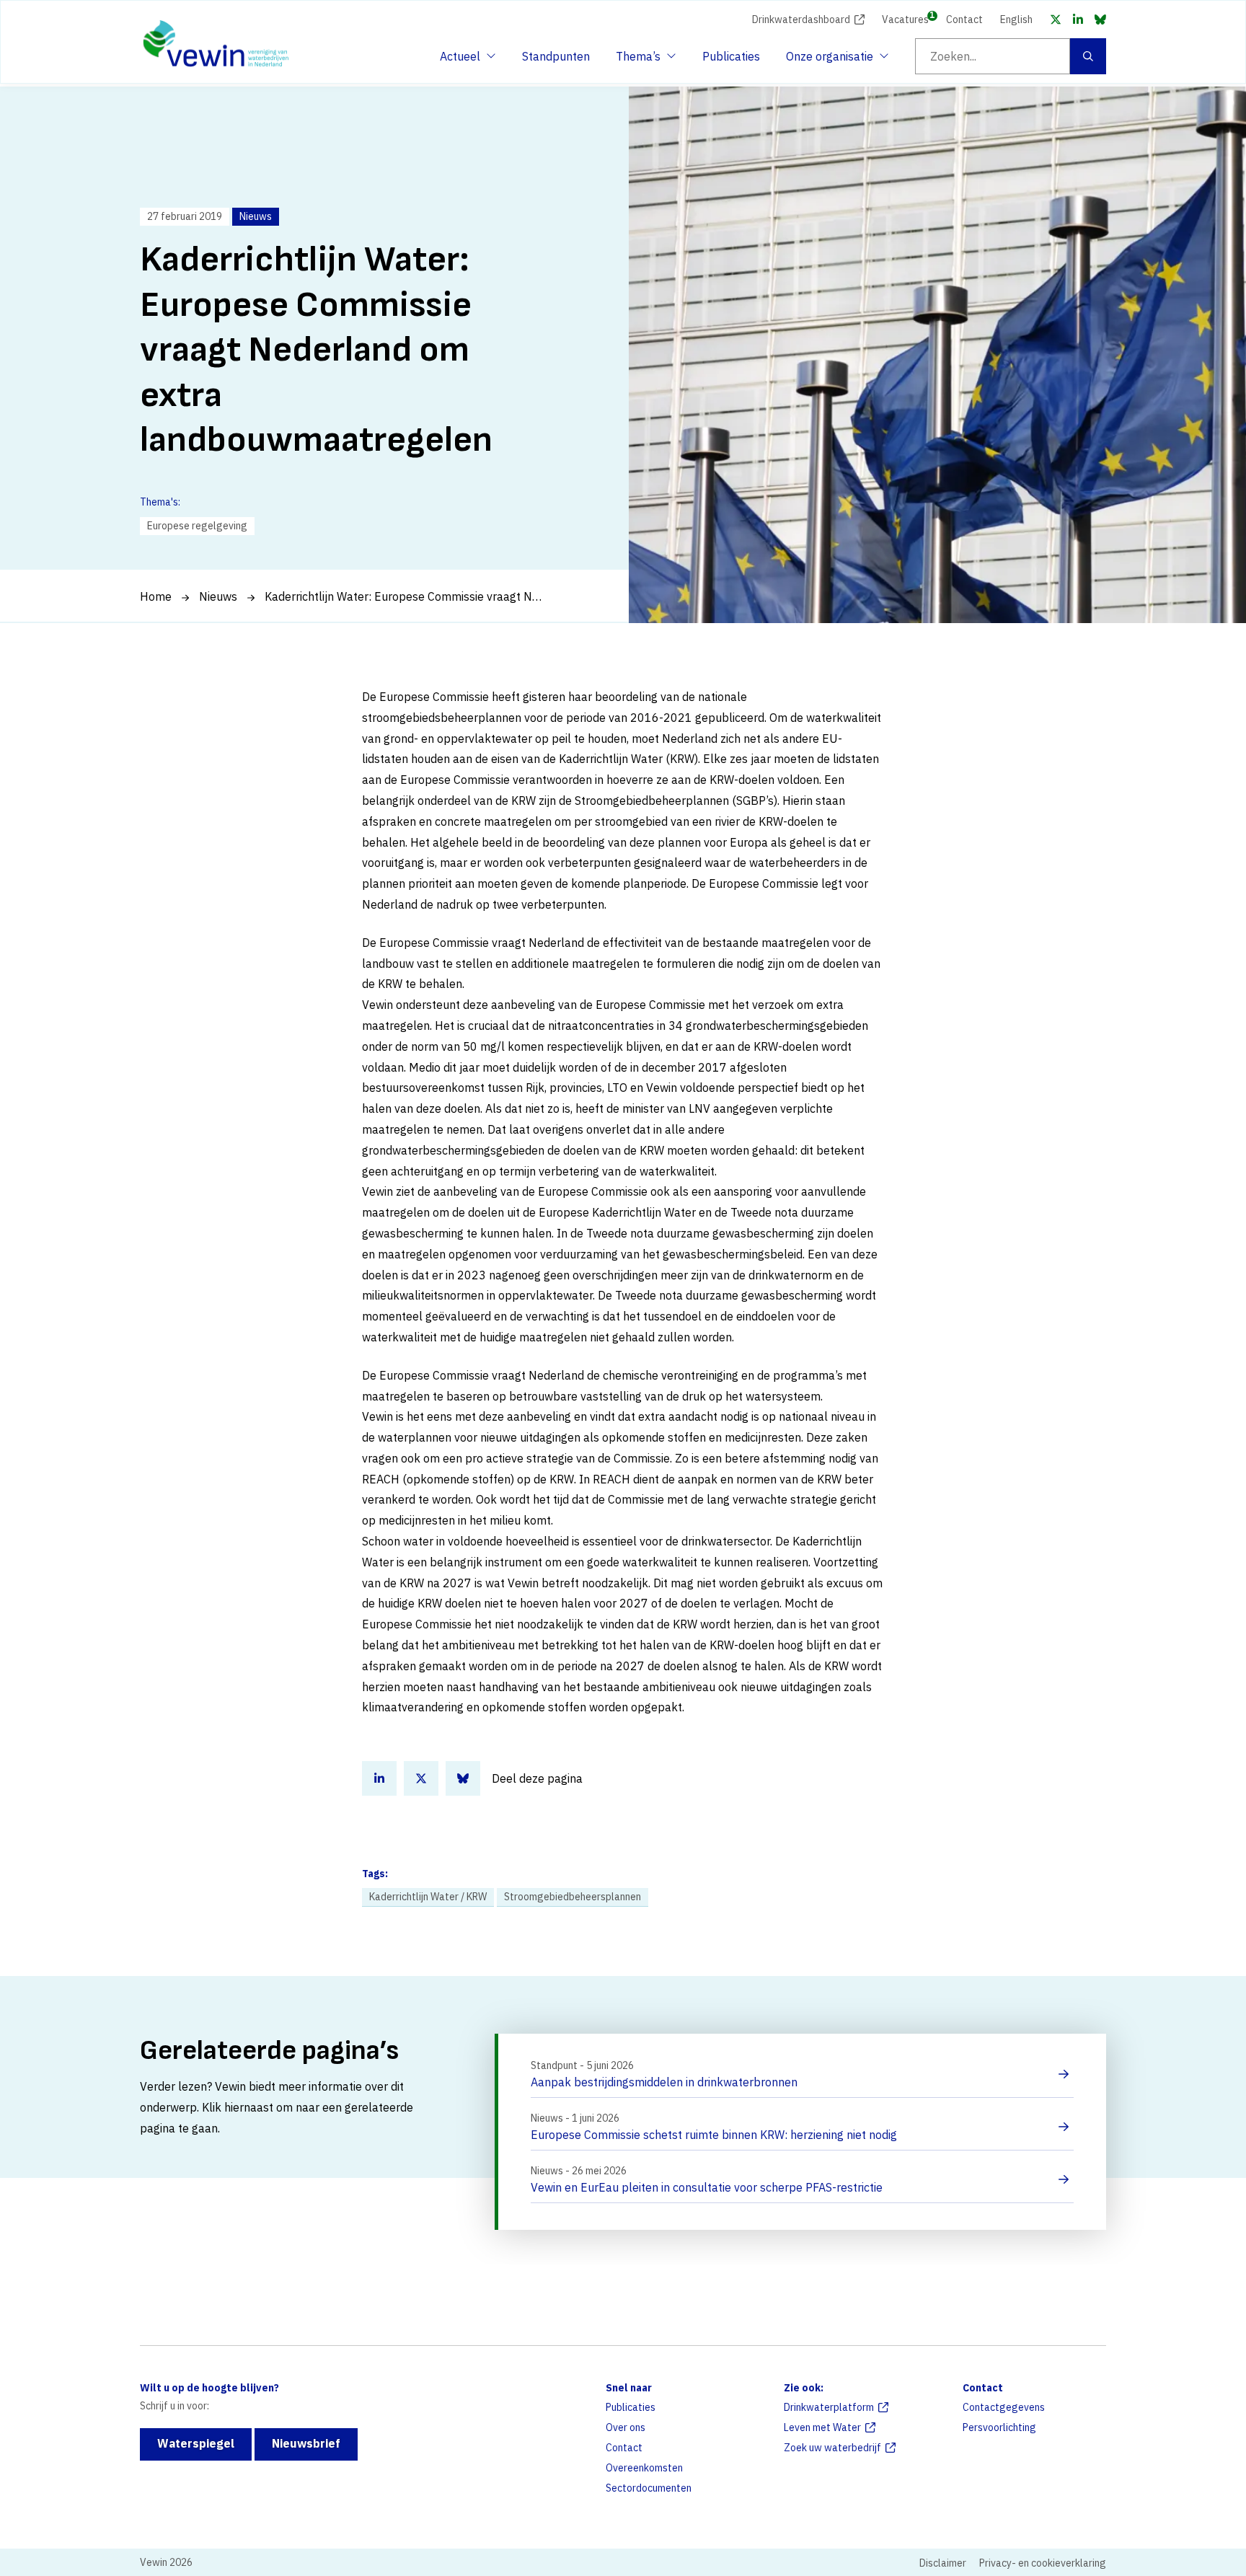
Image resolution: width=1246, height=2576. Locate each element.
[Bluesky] (1100, 19)
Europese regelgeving (197, 526)
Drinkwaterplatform (829, 2407)
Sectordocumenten (649, 2488)
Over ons (626, 2427)
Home (156, 596)
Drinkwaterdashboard (801, 19)
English (1016, 19)
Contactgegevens (1004, 2407)
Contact (964, 19)
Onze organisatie (830, 61)
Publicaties (731, 56)
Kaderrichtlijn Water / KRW (428, 1897)
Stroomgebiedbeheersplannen (573, 1897)
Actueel (466, 61)
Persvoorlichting (999, 2427)
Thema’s (642, 61)
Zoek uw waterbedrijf (832, 2448)
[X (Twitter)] (1056, 19)
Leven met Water (822, 2427)
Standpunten (556, 56)
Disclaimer (943, 2563)
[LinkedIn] (1078, 19)
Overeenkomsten (644, 2468)
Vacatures (905, 18)
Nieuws (218, 596)
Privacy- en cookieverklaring (1043, 2563)
